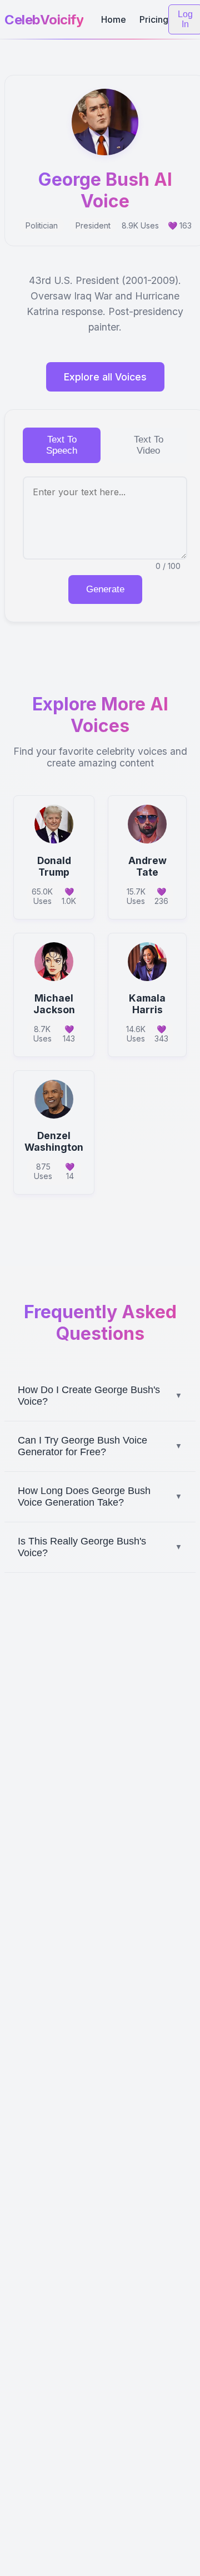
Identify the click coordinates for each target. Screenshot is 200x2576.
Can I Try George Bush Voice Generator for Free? (100, 1446)
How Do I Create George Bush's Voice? (100, 1396)
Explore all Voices (105, 377)
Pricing (154, 19)
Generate (105, 589)
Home (114, 19)
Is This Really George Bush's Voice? (100, 1547)
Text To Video (149, 445)
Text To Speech (62, 445)
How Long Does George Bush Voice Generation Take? (100, 1497)
